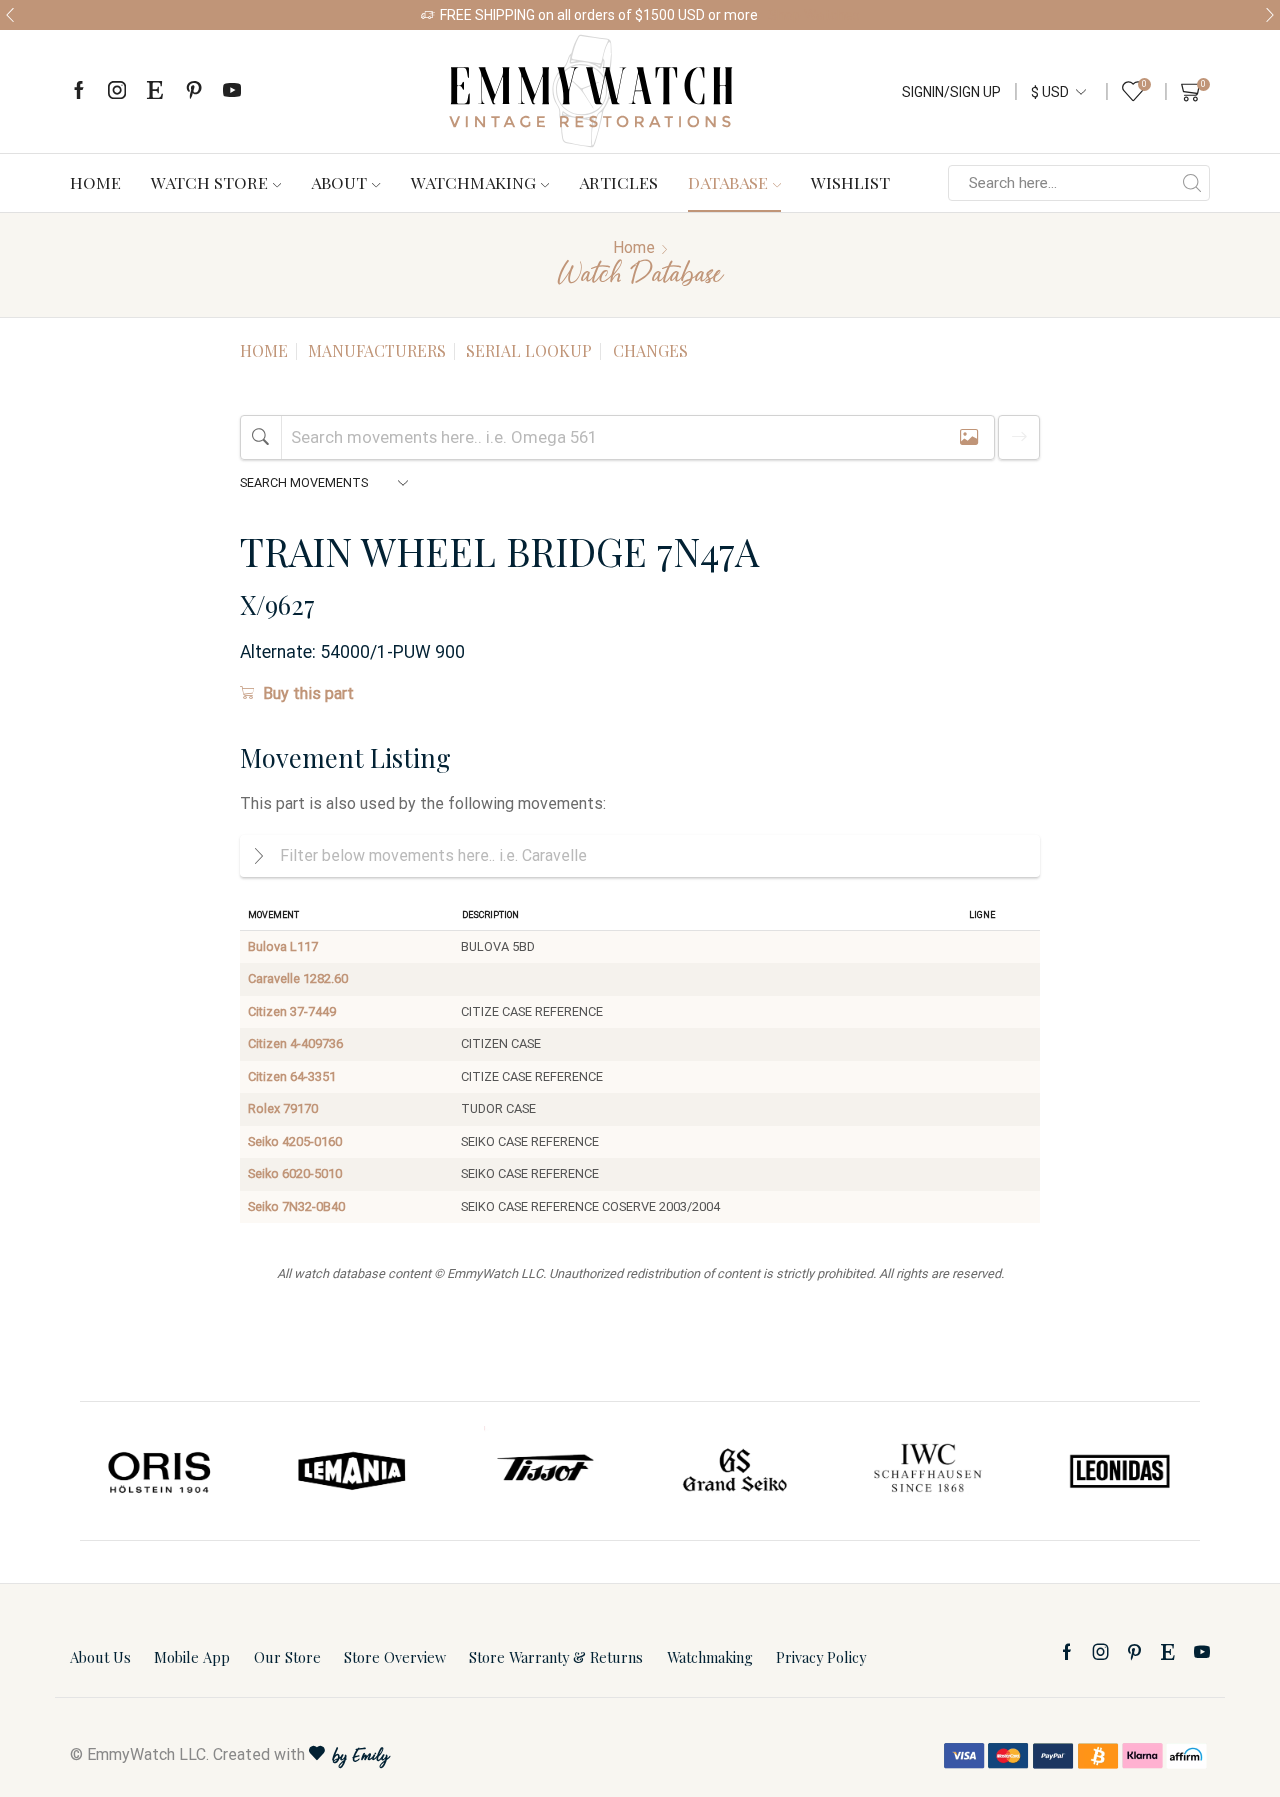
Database (728, 182)
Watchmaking (473, 182)
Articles (618, 182)
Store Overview (395, 1657)
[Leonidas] (1119, 1471)
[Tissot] (544, 1471)
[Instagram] (117, 91)
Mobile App (192, 1657)
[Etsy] (155, 91)
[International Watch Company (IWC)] (928, 1471)
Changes (650, 350)
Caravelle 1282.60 (298, 978)
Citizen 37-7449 (292, 1011)
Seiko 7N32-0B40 (296, 1206)
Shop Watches (814, 15)
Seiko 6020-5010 (295, 1173)
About (339, 182)
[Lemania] (353, 1471)
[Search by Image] (969, 437)
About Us (100, 1657)
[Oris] (161, 1471)
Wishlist (850, 182)
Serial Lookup (529, 350)
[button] (10, 15)
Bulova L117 (283, 946)
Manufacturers (377, 350)
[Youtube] (232, 91)
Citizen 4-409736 (295, 1043)
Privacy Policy (821, 1657)
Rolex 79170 (283, 1108)
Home (95, 182)
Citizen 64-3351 (292, 1076)
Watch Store (209, 182)
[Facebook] (79, 91)
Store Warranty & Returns (556, 1657)
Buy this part (308, 693)
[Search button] (1192, 183)
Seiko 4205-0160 (295, 1141)
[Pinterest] (194, 91)
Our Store (287, 1657)
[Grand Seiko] (736, 1471)
